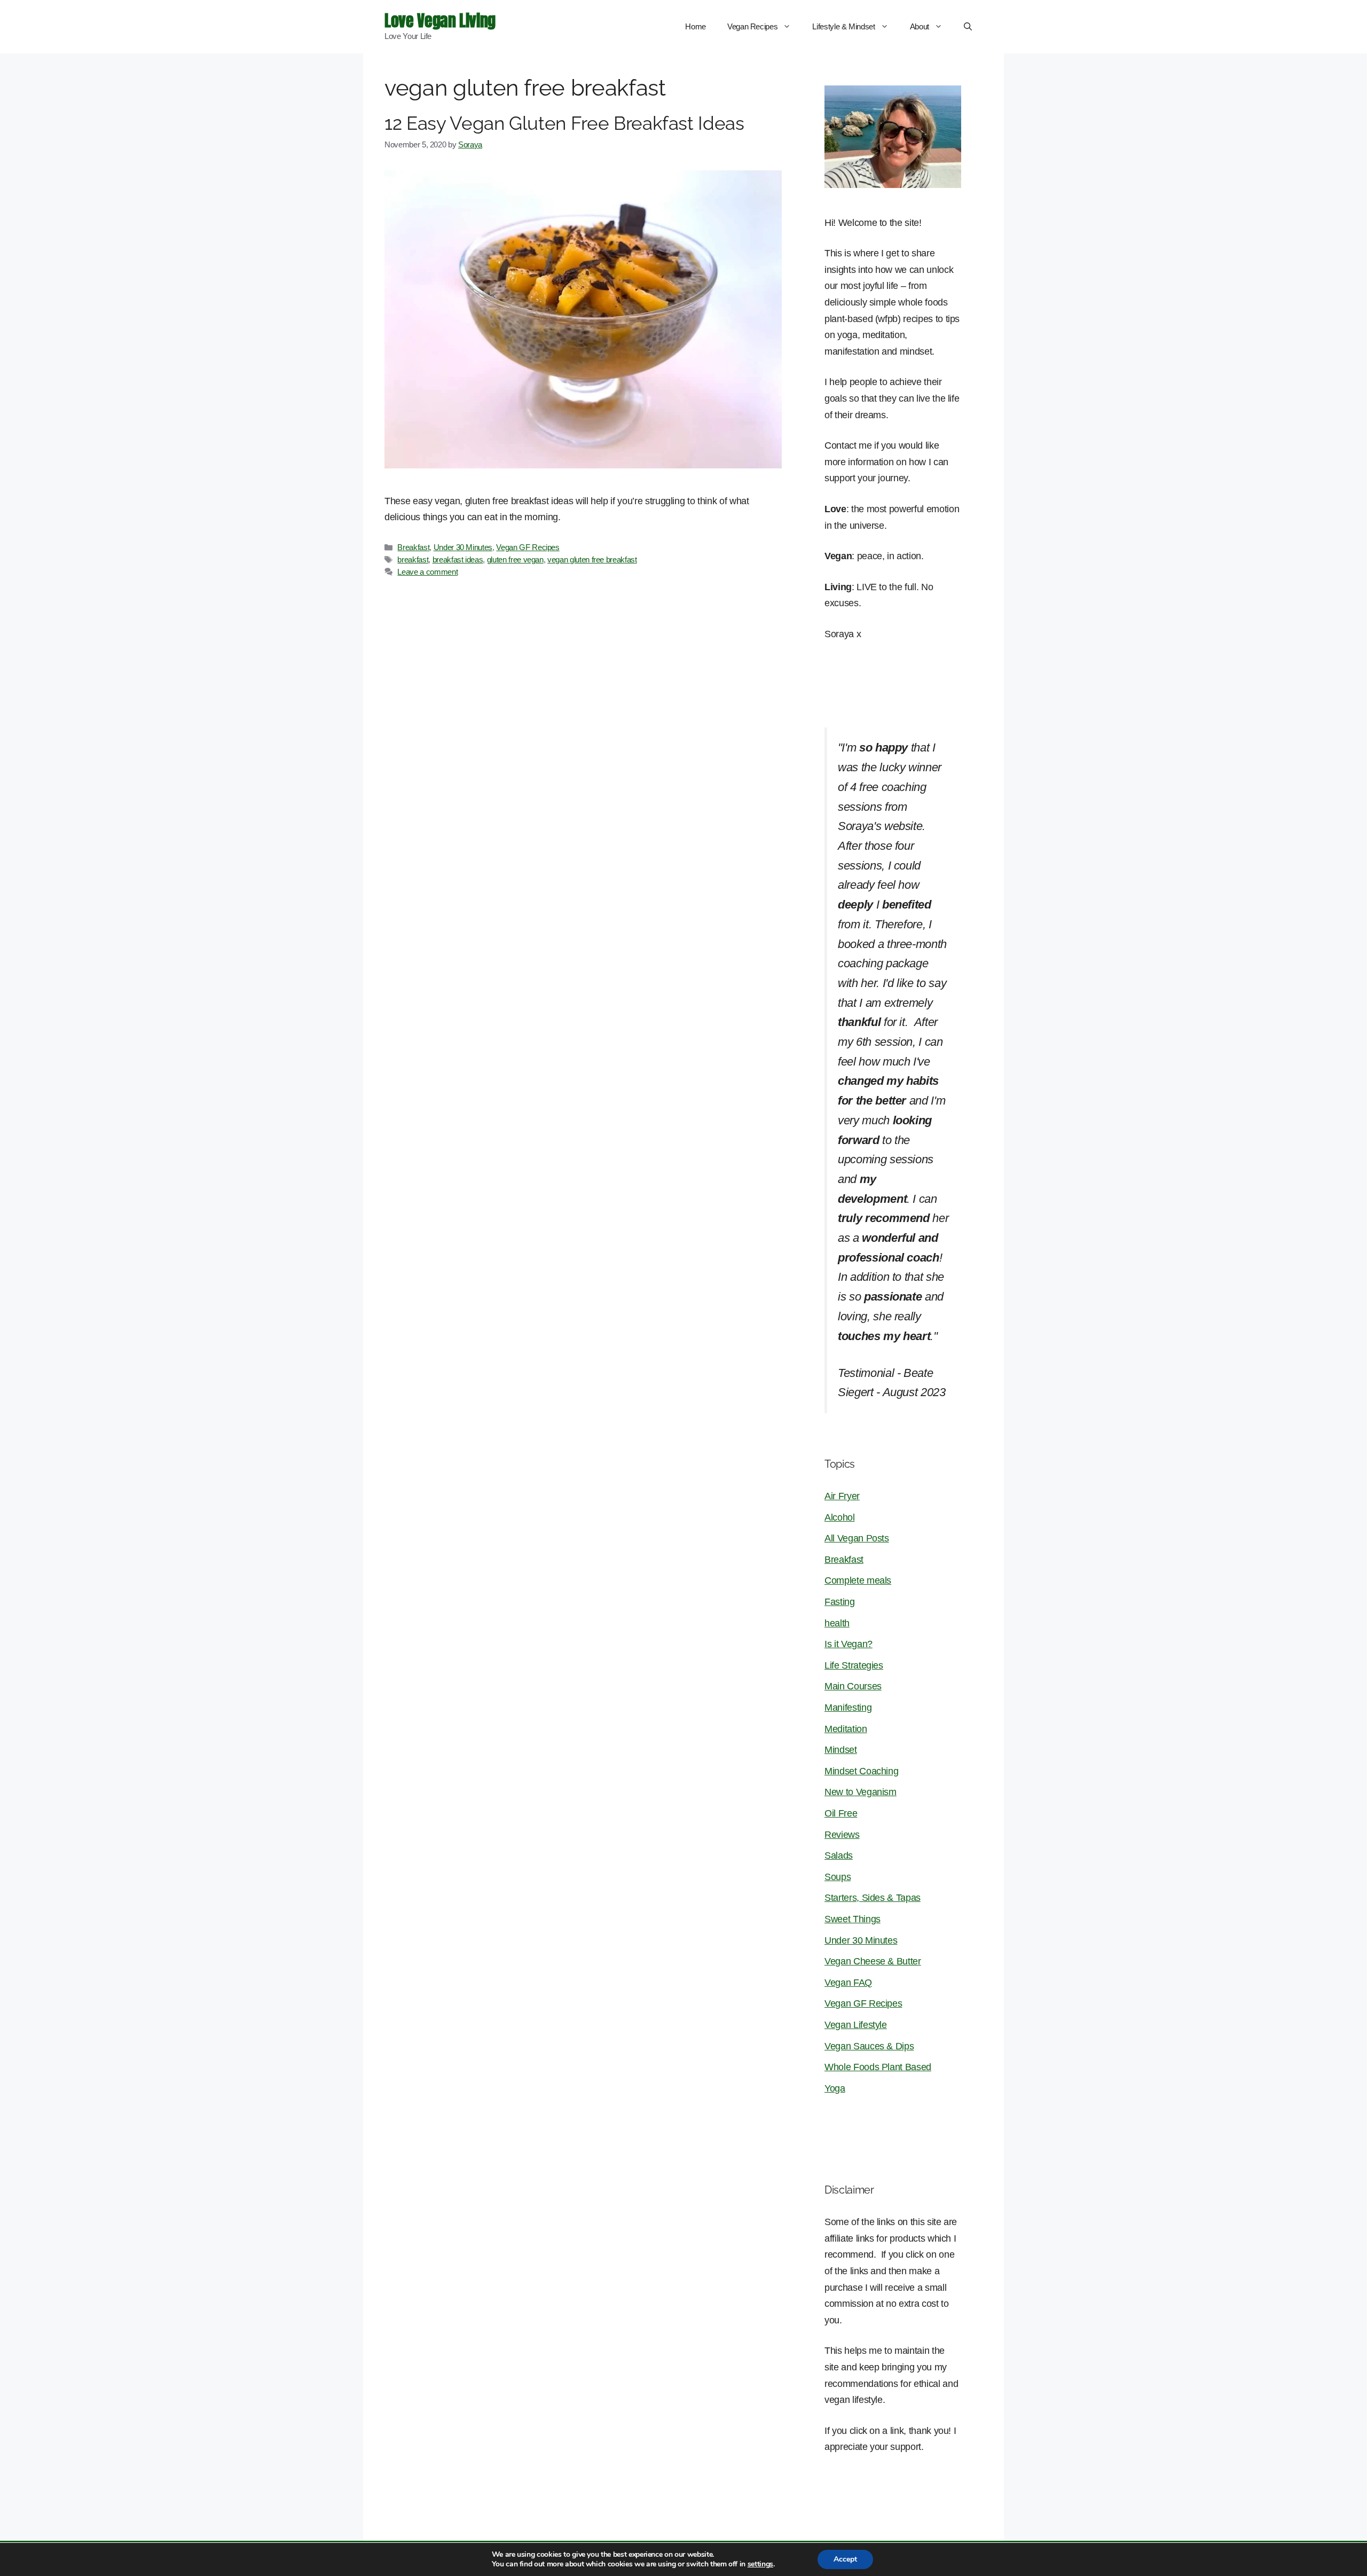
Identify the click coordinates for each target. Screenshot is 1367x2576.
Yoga (835, 2088)
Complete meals (858, 1580)
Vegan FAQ (848, 1983)
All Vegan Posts (857, 1538)
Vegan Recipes (752, 26)
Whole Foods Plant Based (878, 2067)
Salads (839, 1855)
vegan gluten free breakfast (592, 559)
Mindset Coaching (861, 1771)
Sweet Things (853, 1919)
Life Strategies (854, 1665)
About (920, 26)
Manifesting (848, 1708)
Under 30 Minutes (463, 547)
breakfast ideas (458, 559)
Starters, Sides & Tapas (873, 1898)
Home (696, 26)
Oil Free (841, 1813)
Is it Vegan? (849, 1644)
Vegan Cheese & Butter (873, 1961)
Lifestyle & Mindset (843, 26)
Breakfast (413, 547)
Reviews (842, 1835)
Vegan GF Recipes (528, 547)
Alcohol (840, 1517)
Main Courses (853, 1686)
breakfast (413, 559)
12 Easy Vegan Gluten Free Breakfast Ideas (564, 123)
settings (760, 2564)
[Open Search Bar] (968, 27)
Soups (838, 1877)
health (837, 1623)
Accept (845, 2559)
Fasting (840, 1602)
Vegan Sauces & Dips (869, 2046)
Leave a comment (427, 572)
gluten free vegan (515, 559)
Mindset (841, 1750)
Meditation (846, 1729)
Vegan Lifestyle (856, 2025)
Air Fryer (842, 1496)
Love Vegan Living (440, 21)
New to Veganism (861, 1792)
